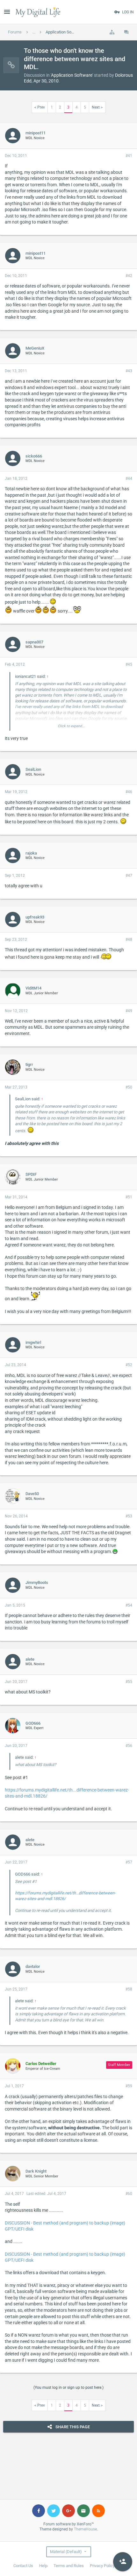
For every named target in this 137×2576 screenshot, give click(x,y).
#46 (129, 792)
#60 (129, 2194)
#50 (129, 1087)
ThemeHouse (85, 2529)
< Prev (40, 107)
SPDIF (31, 1174)
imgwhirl (33, 1342)
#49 (129, 1011)
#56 (129, 1746)
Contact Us (23, 2566)
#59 (129, 2086)
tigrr (29, 1064)
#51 (129, 1197)
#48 (129, 940)
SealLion (33, 769)
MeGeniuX (35, 348)
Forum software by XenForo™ (69, 2524)
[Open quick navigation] (112, 32)
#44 (129, 479)
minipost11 (36, 133)
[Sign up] (123, 2562)
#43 (129, 371)
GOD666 (33, 1723)
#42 (129, 276)
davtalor (33, 1966)
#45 (129, 664)
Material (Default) (66, 2552)
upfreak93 (35, 917)
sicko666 (34, 456)
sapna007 (34, 642)
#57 (129, 1862)
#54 (129, 1605)
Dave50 (32, 1494)
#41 (129, 156)
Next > (97, 107)
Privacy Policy (102, 2566)
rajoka (31, 853)
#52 (129, 1365)
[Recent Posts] (126, 32)
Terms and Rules (69, 2566)
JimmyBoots (37, 1583)
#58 (129, 1989)
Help (43, 2566)
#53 (129, 1516)
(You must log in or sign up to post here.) (68, 2388)
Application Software (72, 75)
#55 (129, 1682)
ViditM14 (33, 988)
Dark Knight (36, 2171)
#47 (129, 876)
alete (30, 1659)
